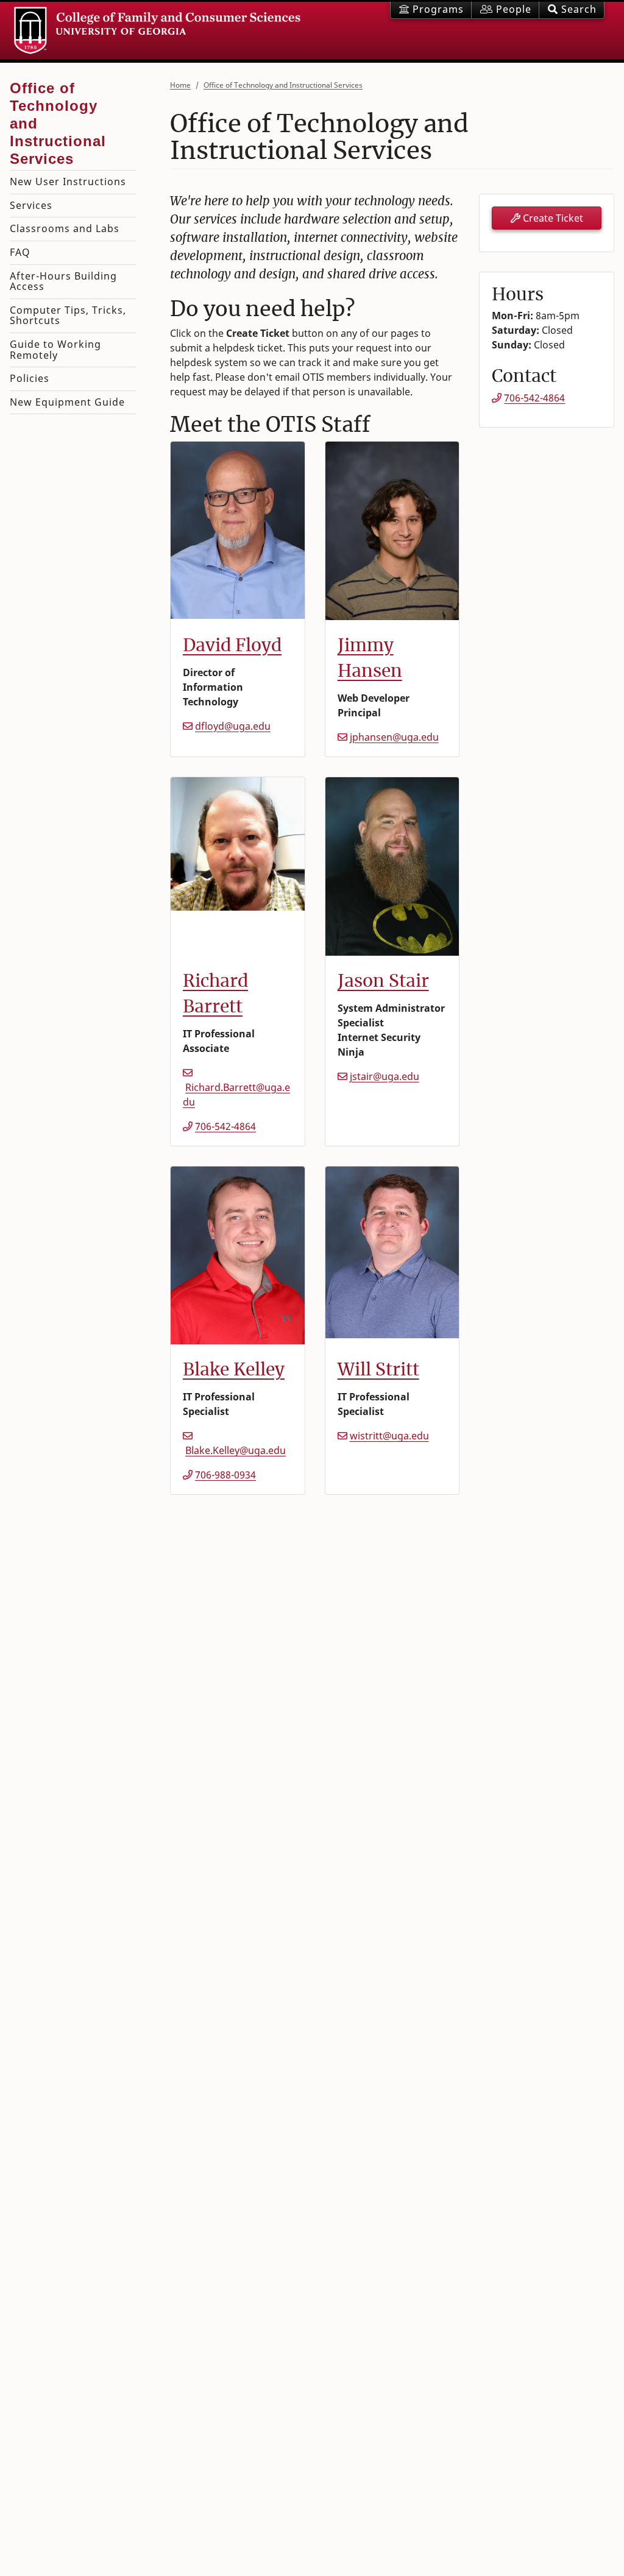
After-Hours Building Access (63, 281)
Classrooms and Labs (65, 228)
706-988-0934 (225, 1475)
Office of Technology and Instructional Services (283, 85)
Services (31, 205)
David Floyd (232, 645)
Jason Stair (383, 981)
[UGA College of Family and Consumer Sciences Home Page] (157, 30)
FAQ (20, 252)
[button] (572, 10)
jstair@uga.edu (385, 1076)
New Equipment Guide (67, 402)
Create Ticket (552, 218)
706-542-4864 (225, 1126)
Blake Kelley (234, 1369)
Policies (30, 378)
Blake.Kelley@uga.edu (236, 1450)
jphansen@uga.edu (394, 737)
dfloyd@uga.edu (233, 726)
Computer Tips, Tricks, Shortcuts (68, 316)
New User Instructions (68, 182)
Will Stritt (378, 1369)
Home (180, 85)
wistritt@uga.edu (389, 1436)
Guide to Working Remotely (55, 350)
